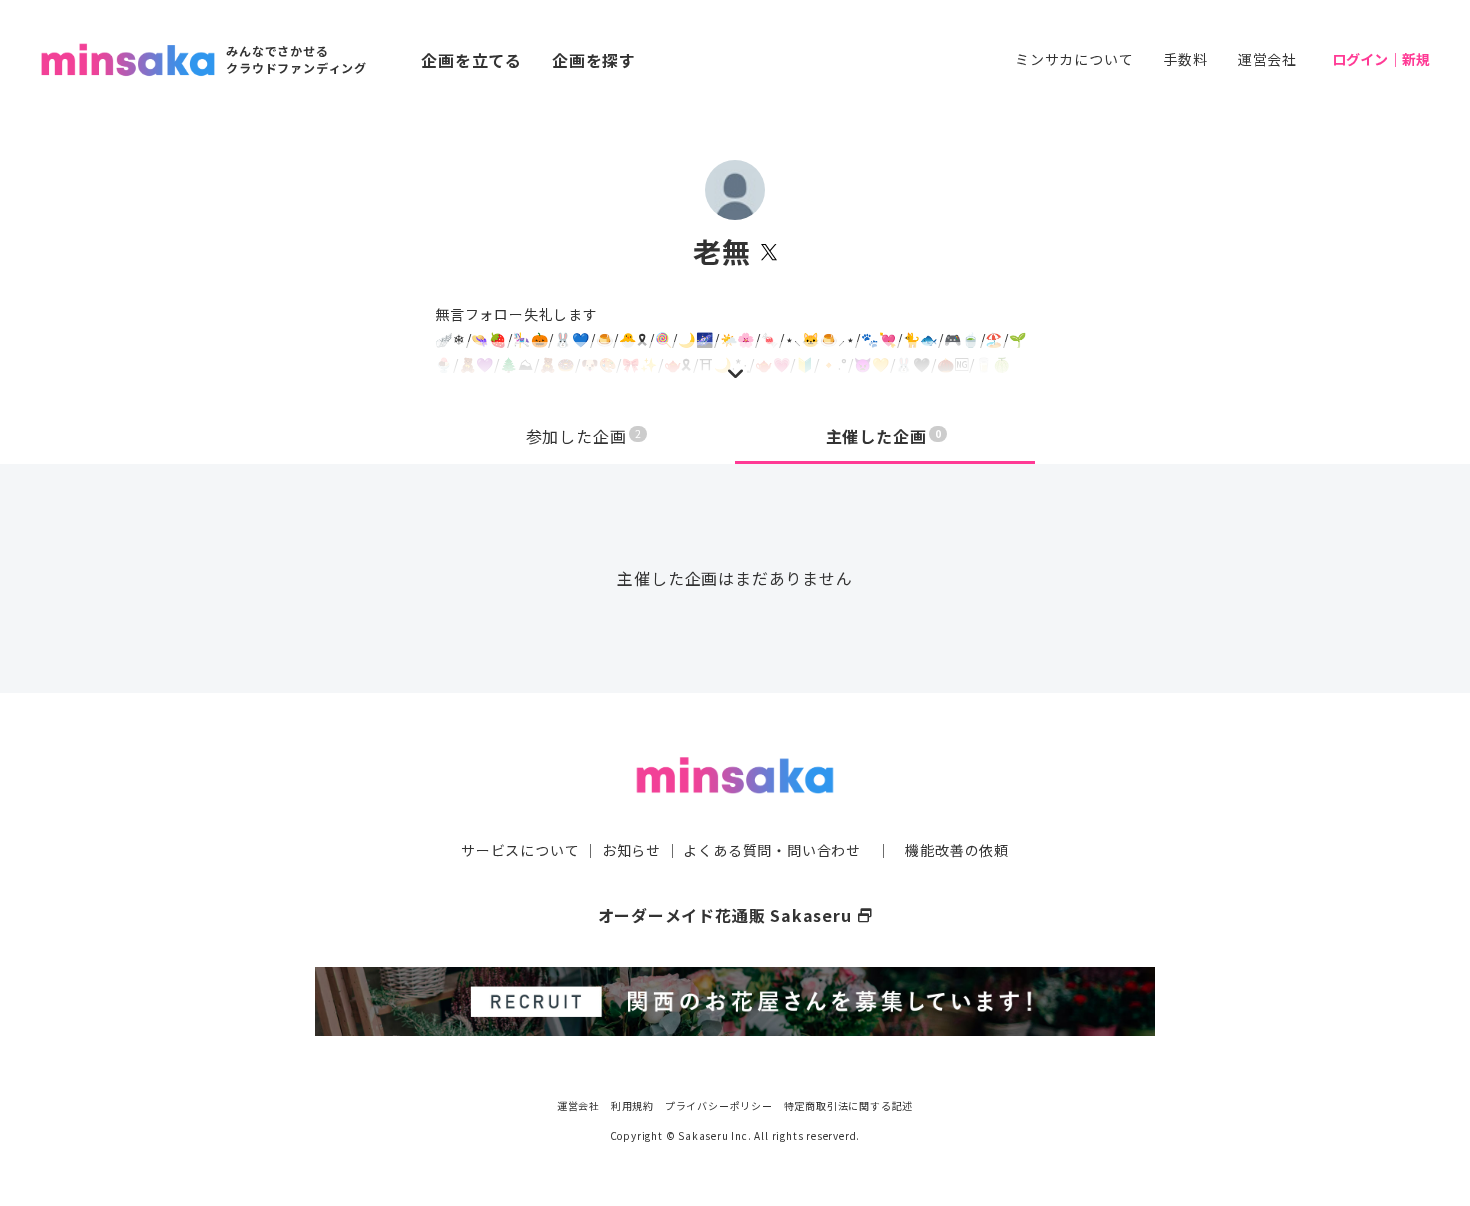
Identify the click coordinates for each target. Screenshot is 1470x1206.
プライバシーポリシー (719, 1105)
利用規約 (632, 1105)
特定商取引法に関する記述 (849, 1105)
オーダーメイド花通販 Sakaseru (735, 915)
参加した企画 (584, 436)
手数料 (1185, 59)
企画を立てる (471, 60)
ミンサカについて (1074, 59)
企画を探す (594, 60)
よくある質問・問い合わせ (772, 850)
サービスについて (520, 850)
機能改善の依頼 (957, 850)
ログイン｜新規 (1381, 59)
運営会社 (1267, 59)
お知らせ (631, 850)
